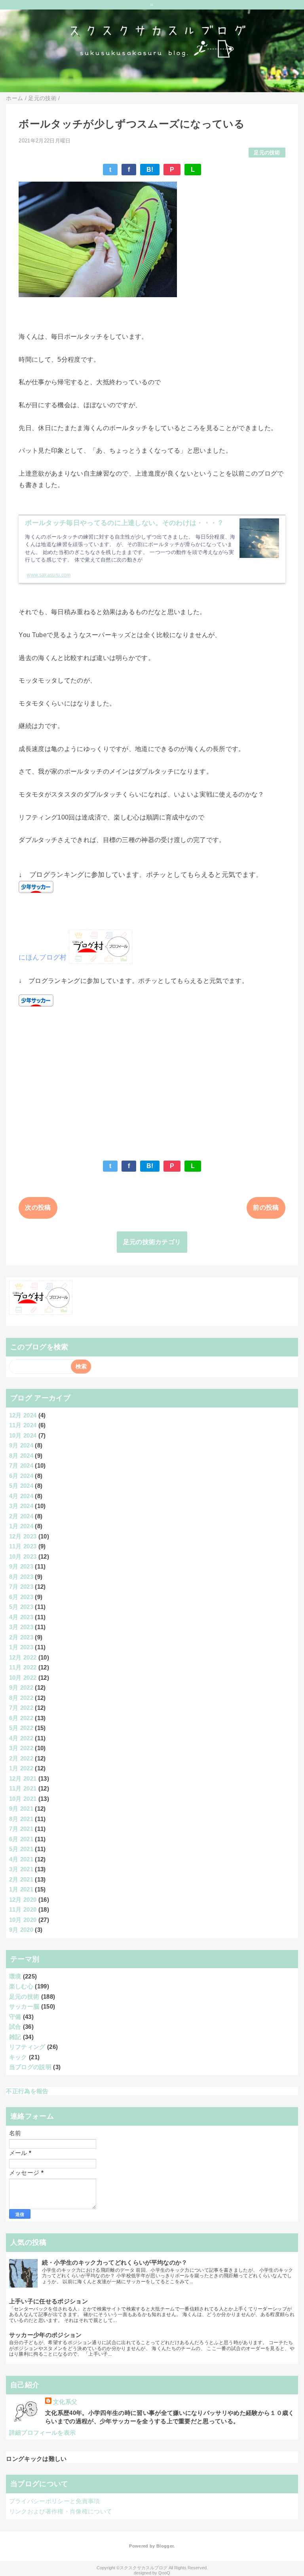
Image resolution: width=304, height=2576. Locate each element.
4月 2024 (21, 1496)
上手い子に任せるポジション (48, 2301)
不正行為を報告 (27, 2091)
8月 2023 (21, 1577)
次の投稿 (38, 1207)
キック (18, 2057)
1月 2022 (21, 1768)
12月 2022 (23, 1657)
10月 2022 (23, 1678)
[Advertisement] (152, 1080)
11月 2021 (23, 1788)
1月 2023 (21, 1647)
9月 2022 (21, 1687)
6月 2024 (21, 1476)
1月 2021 (21, 1889)
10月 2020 (23, 1920)
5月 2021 (21, 1849)
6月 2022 (21, 1718)
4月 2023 (21, 1617)
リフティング (27, 2047)
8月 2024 (21, 1456)
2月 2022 (21, 1758)
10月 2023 (23, 1556)
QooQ (164, 2573)
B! (150, 170)
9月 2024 (21, 1445)
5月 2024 (21, 1486)
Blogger (165, 2546)
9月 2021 (21, 1809)
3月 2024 (21, 1506)
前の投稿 (266, 1207)
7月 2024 (21, 1465)
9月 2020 (21, 1930)
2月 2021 (21, 1879)
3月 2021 (21, 1869)
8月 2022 (21, 1698)
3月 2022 (21, 1748)
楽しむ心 (21, 1986)
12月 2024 (23, 1415)
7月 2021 (21, 1829)
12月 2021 (23, 1778)
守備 (15, 2017)
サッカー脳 (24, 2006)
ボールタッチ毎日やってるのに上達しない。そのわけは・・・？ (124, 523)
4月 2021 (21, 1859)
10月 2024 (23, 1435)
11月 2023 (23, 1546)
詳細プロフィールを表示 (43, 2433)
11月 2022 (23, 1667)
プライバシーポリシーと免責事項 (55, 2501)
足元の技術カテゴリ (152, 1242)
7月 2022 (21, 1708)
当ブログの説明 (30, 2067)
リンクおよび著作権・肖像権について (61, 2511)
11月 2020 (23, 1909)
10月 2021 (23, 1799)
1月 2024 (21, 1526)
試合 (15, 2027)
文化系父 (65, 2402)
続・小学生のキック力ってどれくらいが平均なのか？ (115, 2262)
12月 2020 (23, 1900)
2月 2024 (21, 1516)
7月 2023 (21, 1587)
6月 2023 (21, 1597)
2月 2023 (21, 1637)
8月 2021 (21, 1819)
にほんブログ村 (43, 957)
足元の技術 (267, 153)
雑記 (15, 2037)
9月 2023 (21, 1566)
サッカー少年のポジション (46, 2335)
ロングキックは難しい (36, 2459)
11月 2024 (23, 1425)
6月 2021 (21, 1839)
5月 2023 (21, 1607)
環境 (15, 1976)
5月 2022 (21, 1728)
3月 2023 (21, 1627)
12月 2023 (23, 1536)
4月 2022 (21, 1738)
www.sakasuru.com (49, 575)
